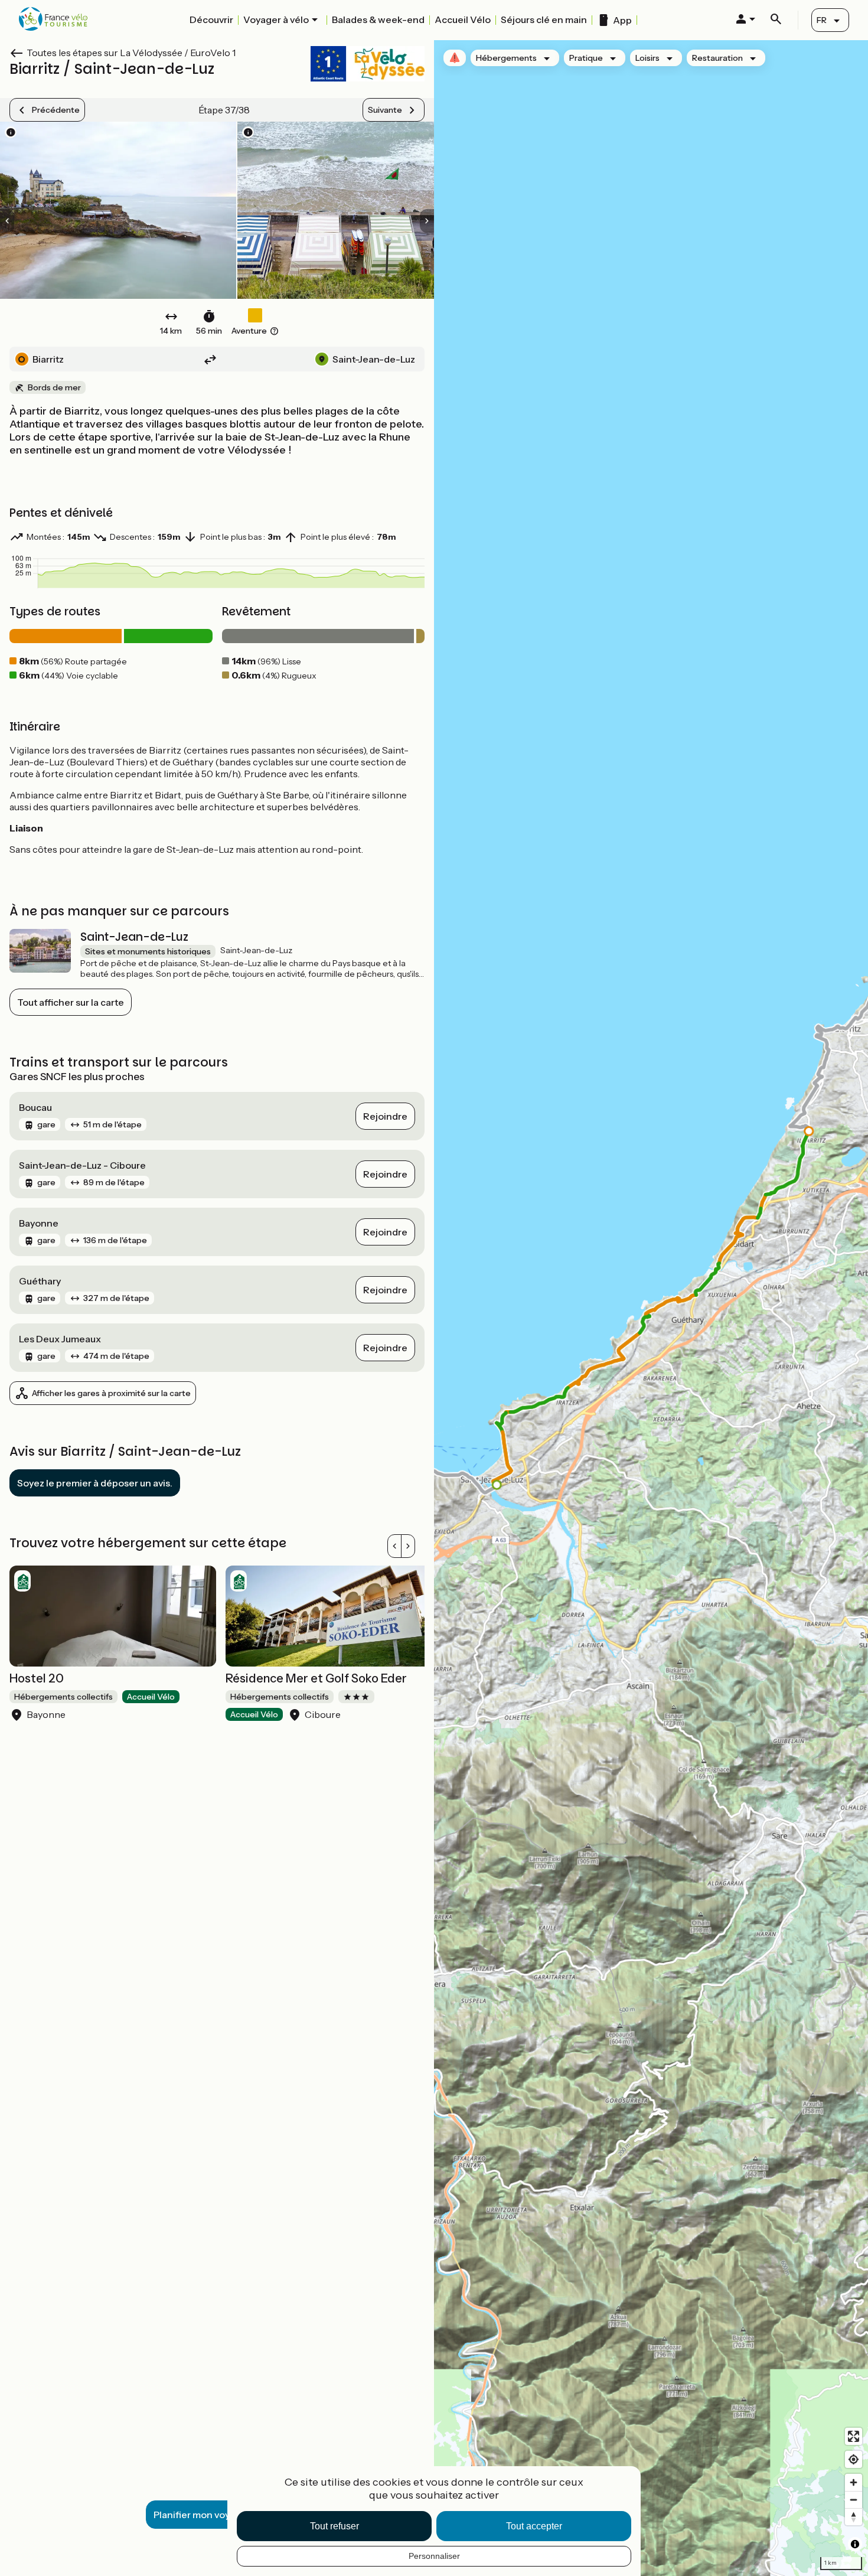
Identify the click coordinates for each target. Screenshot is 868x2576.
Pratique (586, 58)
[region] (651, 1308)
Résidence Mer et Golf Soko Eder (316, 1678)
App (622, 20)
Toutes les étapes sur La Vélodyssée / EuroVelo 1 (131, 53)
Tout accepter (534, 2526)
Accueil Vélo (463, 19)
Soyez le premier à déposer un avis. (95, 1483)
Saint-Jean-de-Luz (134, 937)
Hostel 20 (37, 1678)
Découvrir (211, 19)
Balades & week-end (378, 19)
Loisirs (647, 58)
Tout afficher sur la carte (71, 1002)
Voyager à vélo (276, 19)
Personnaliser (434, 2556)
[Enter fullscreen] (854, 2436)
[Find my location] (854, 2459)
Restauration (717, 58)
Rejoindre (385, 1116)
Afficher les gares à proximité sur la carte (111, 1393)
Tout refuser (335, 2526)
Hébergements (506, 58)
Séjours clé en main (544, 19)
